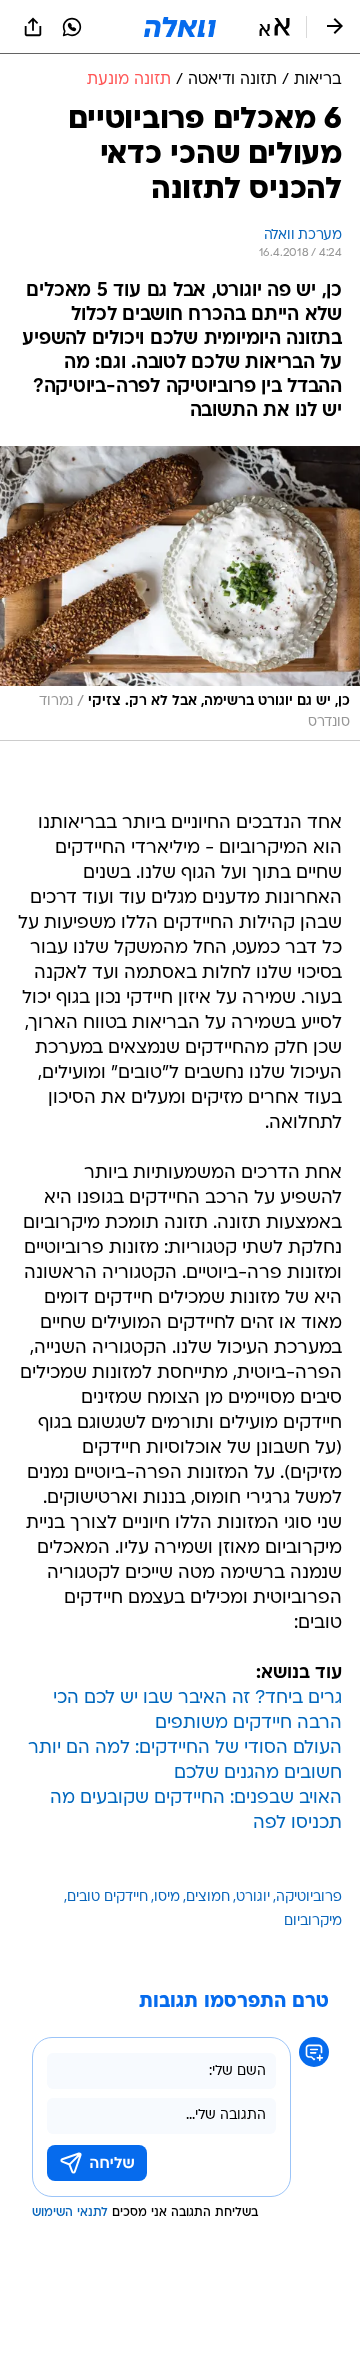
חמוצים (208, 1897)
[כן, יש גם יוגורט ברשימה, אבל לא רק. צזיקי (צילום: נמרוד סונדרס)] (180, 593)
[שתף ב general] (33, 27)
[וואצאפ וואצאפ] (72, 27)
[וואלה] (180, 27)
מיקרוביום (313, 1921)
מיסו (167, 1897)
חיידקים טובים (107, 1897)
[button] (274, 27)
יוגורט (253, 1897)
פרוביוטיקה (309, 1897)
